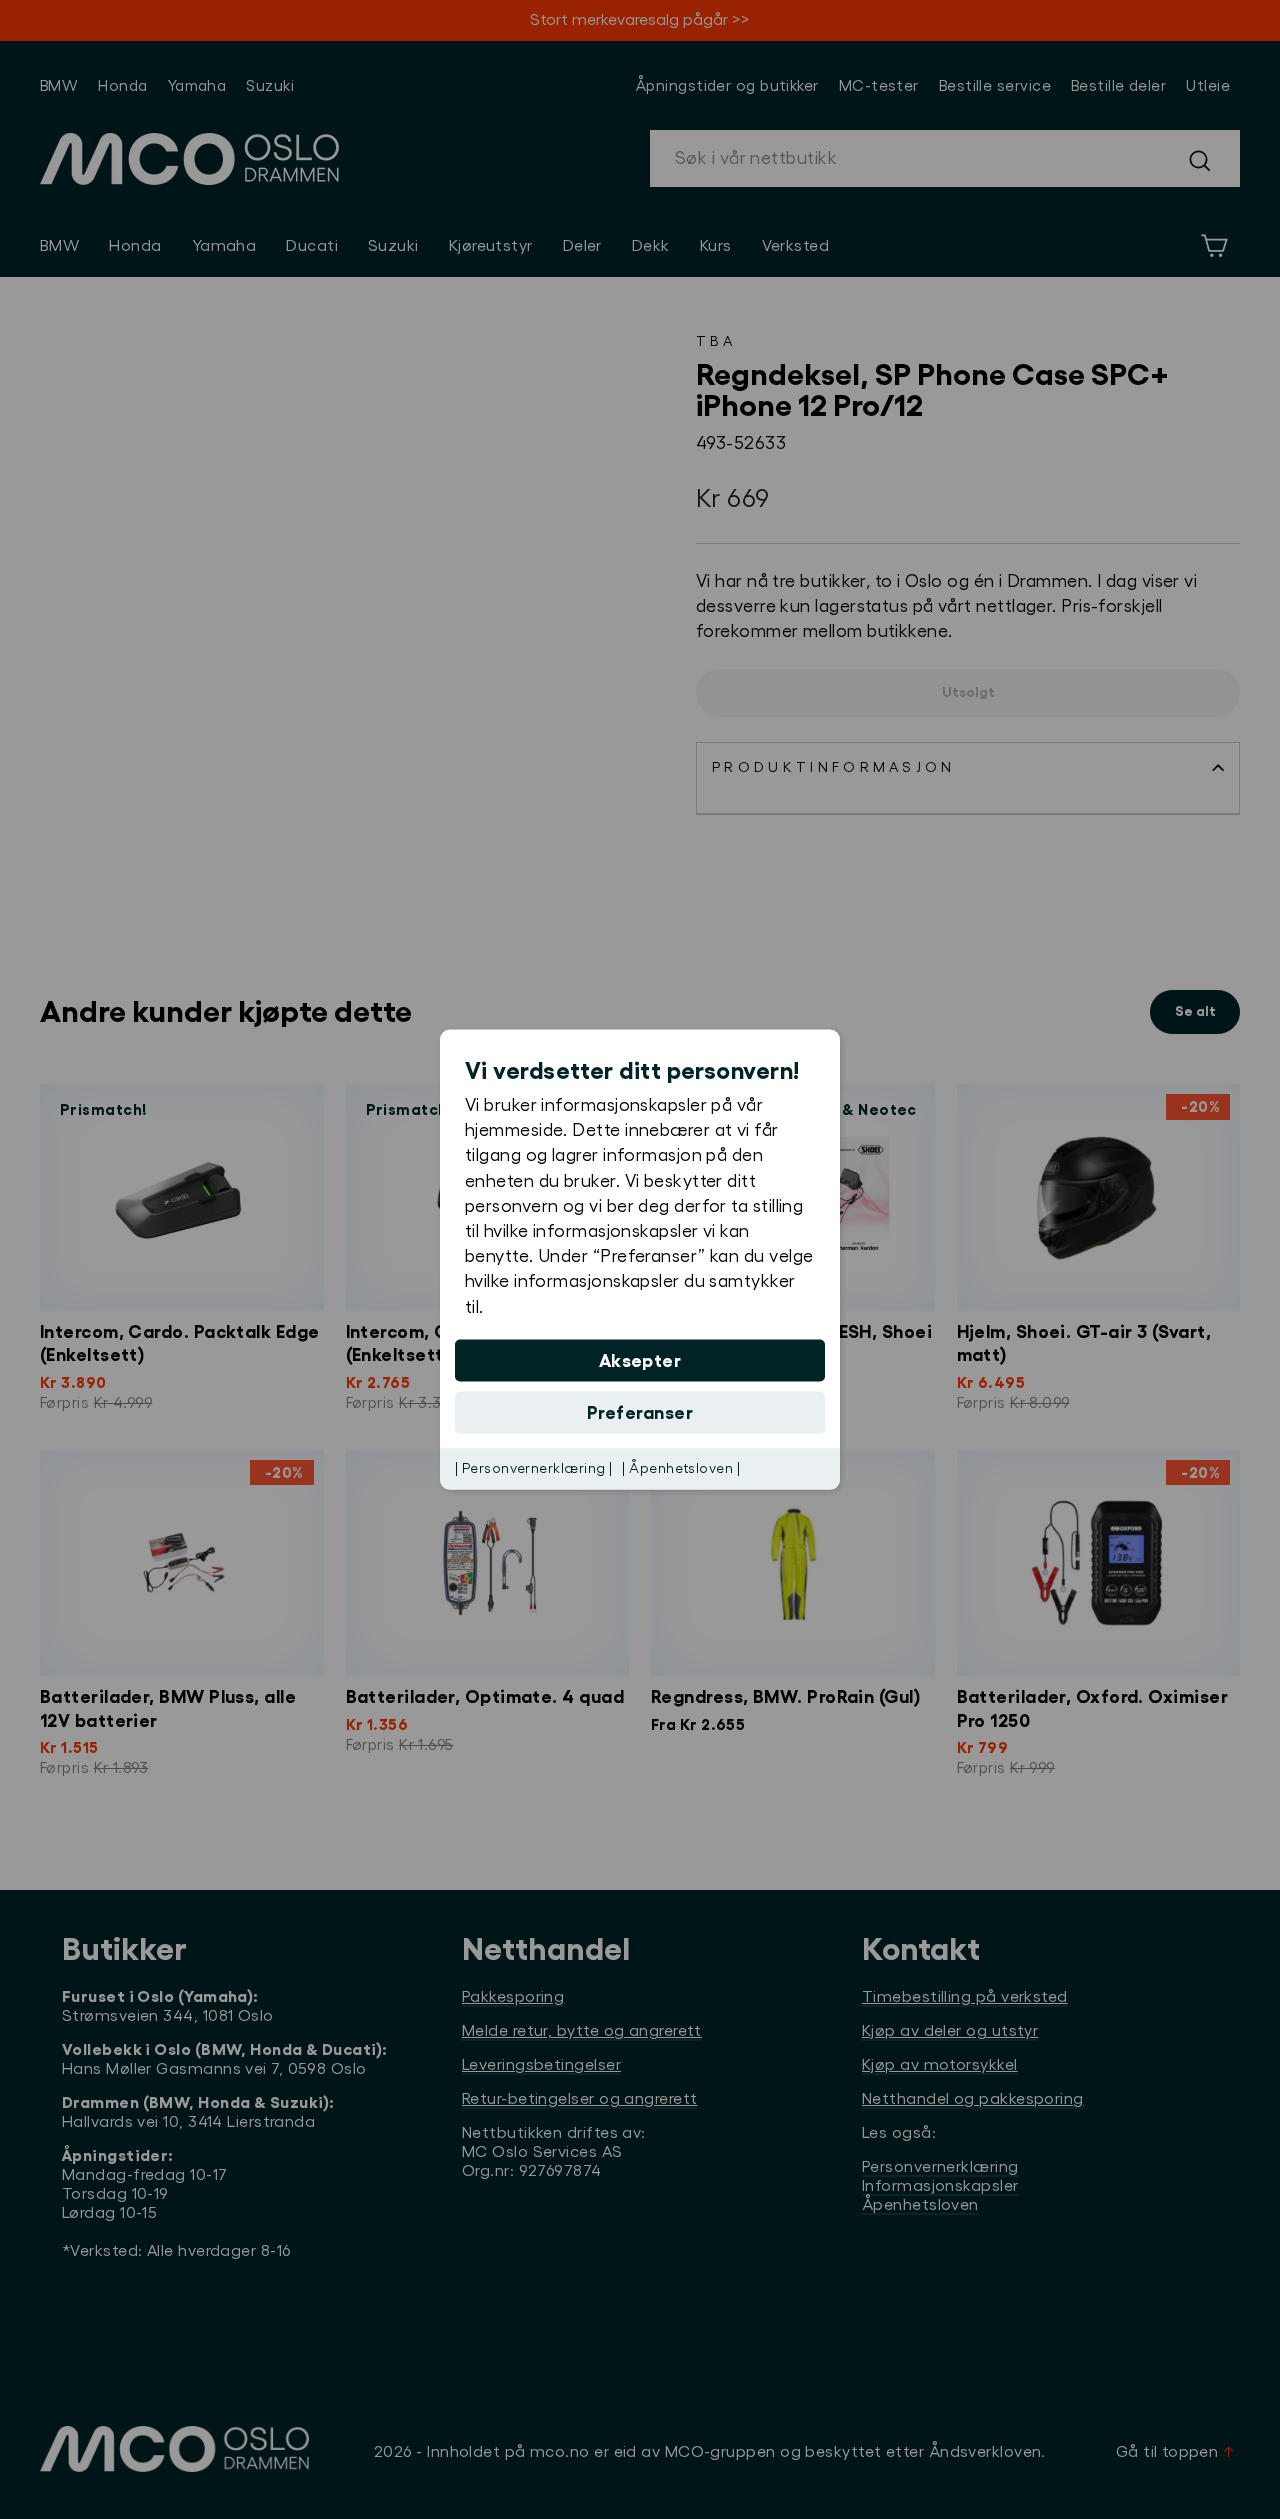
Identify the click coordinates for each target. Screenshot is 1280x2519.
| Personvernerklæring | (533, 1468)
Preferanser (640, 1412)
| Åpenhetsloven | (681, 1468)
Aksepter (640, 1360)
